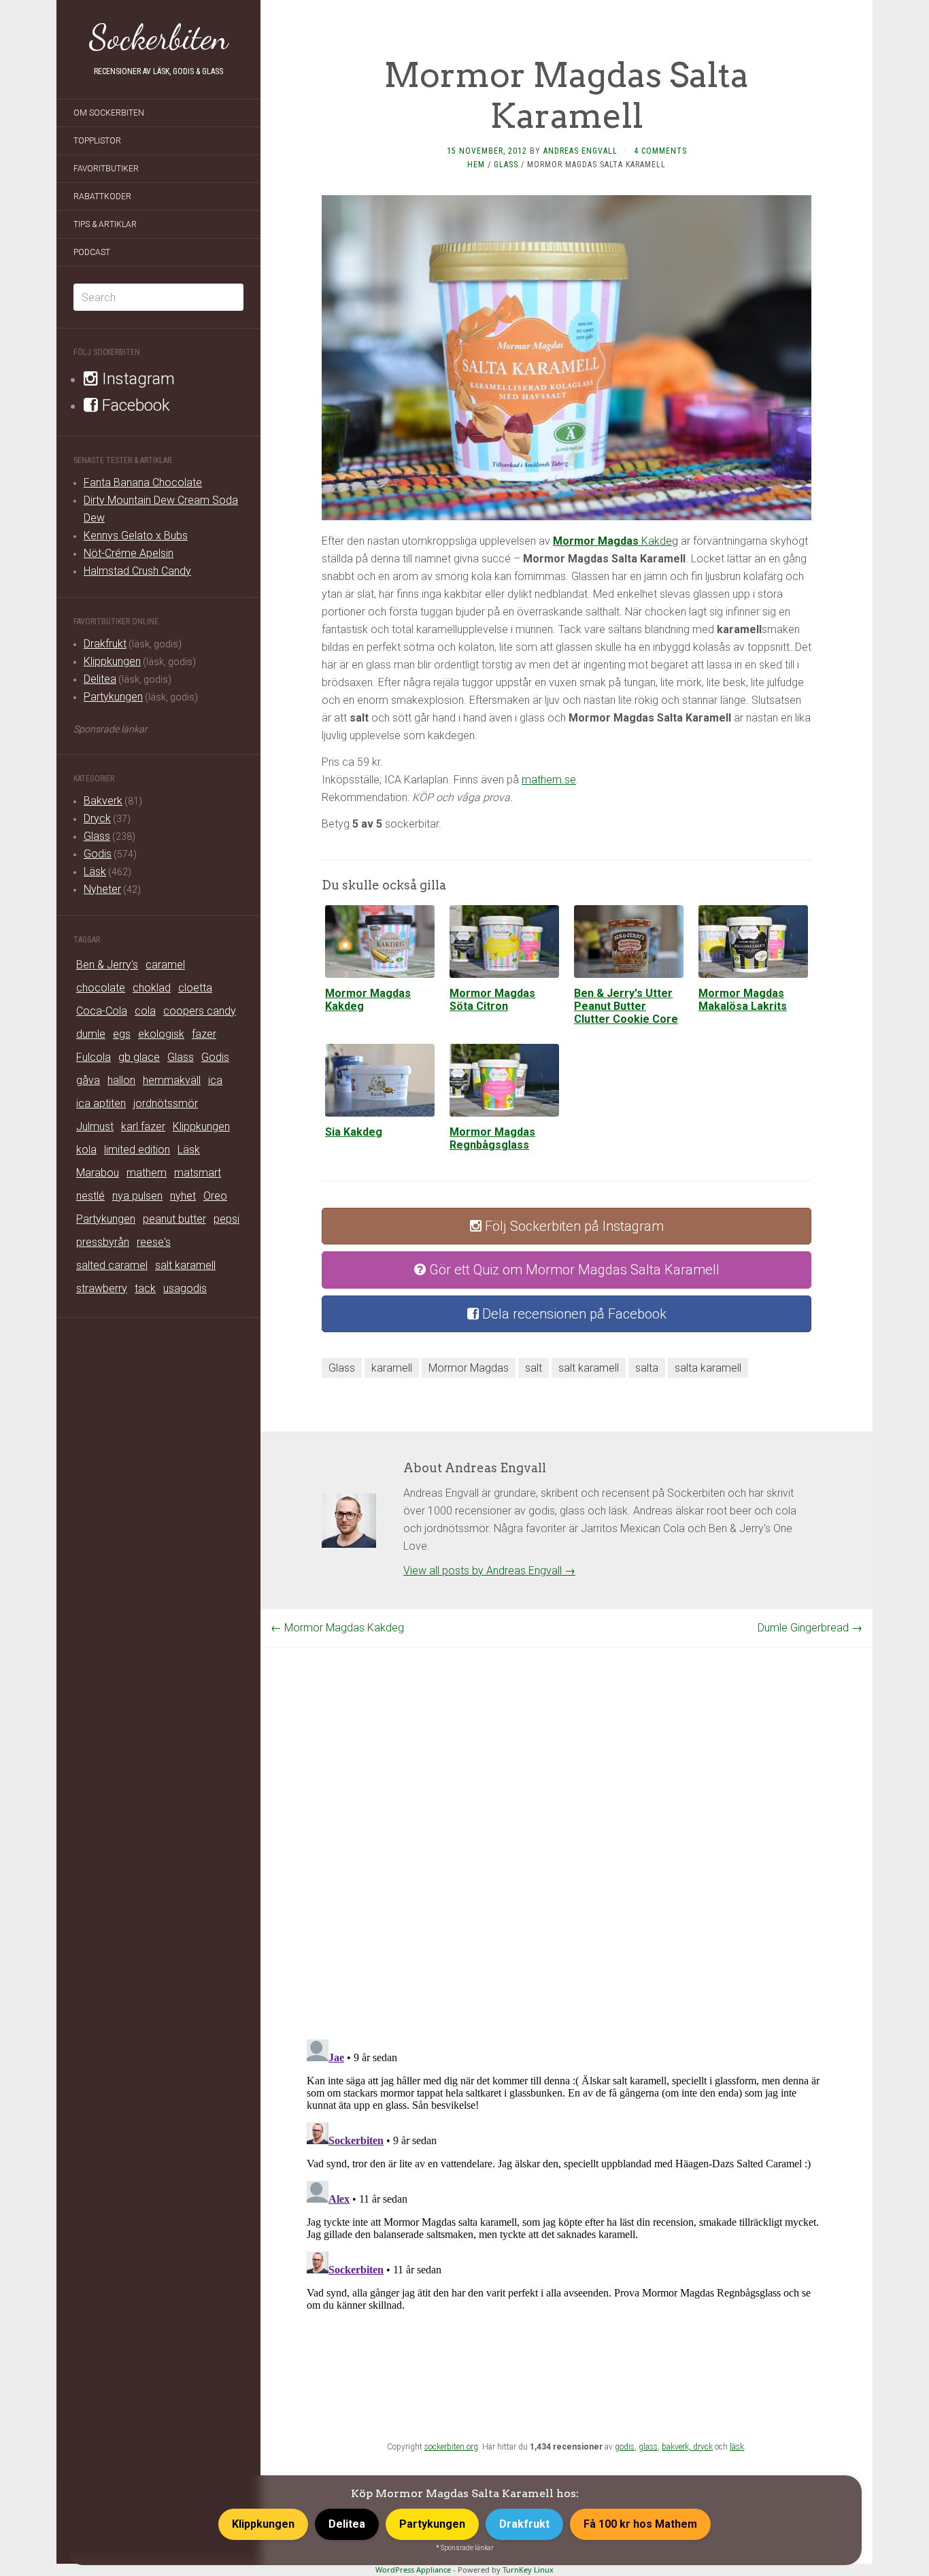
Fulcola (94, 1057)
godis (625, 2447)
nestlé (90, 1196)
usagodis (185, 1288)
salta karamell (708, 1368)
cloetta (195, 988)
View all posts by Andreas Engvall (489, 1571)
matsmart (198, 1173)
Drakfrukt (105, 644)
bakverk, (677, 2447)
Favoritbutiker (106, 169)
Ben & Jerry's (107, 965)
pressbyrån (103, 1242)
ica (215, 1080)
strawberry (102, 1288)
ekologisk (161, 1034)
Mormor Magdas (469, 1368)
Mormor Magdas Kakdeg (337, 1628)
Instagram (136, 379)
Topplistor (97, 141)
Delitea (100, 679)
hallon (121, 1080)
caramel (165, 965)
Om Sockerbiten (109, 113)
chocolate (101, 988)
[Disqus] (567, 1818)
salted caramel (112, 1265)
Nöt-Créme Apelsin (129, 553)
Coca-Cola (102, 1011)
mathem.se (549, 780)
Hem (476, 165)
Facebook (134, 405)
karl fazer (143, 1126)
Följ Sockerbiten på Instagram (573, 1226)
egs (122, 1034)
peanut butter (174, 1219)
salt (534, 1368)
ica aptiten (101, 1103)
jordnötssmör (166, 1103)
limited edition (137, 1150)
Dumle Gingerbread (810, 1628)
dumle (91, 1034)
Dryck (97, 818)
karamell (392, 1368)
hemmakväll (172, 1080)
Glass (97, 836)
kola (86, 1150)
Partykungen (113, 697)
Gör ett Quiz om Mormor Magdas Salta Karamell (573, 1270)
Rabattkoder (102, 197)
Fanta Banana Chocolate (143, 482)
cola (145, 1011)
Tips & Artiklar (105, 224)
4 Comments (660, 151)
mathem (147, 1173)
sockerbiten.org (451, 2447)
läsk (737, 2447)
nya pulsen (137, 1196)
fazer (204, 1034)
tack (145, 1288)
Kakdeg (615, 541)
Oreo (215, 1196)
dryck (703, 2447)
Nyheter (102, 889)
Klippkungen (112, 661)
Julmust (95, 1126)
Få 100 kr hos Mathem (640, 2524)
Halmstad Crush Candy (137, 571)
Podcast (92, 252)
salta (647, 1368)
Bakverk (103, 801)
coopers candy (200, 1011)
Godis (98, 854)
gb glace (139, 1057)
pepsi (226, 1219)
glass (648, 2447)
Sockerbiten (159, 37)
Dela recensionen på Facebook (573, 1314)
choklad (152, 988)
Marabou (98, 1173)
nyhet (183, 1196)
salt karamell (185, 1265)
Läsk (95, 871)
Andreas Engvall (580, 151)
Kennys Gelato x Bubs (136, 536)
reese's (154, 1242)
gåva (88, 1080)
